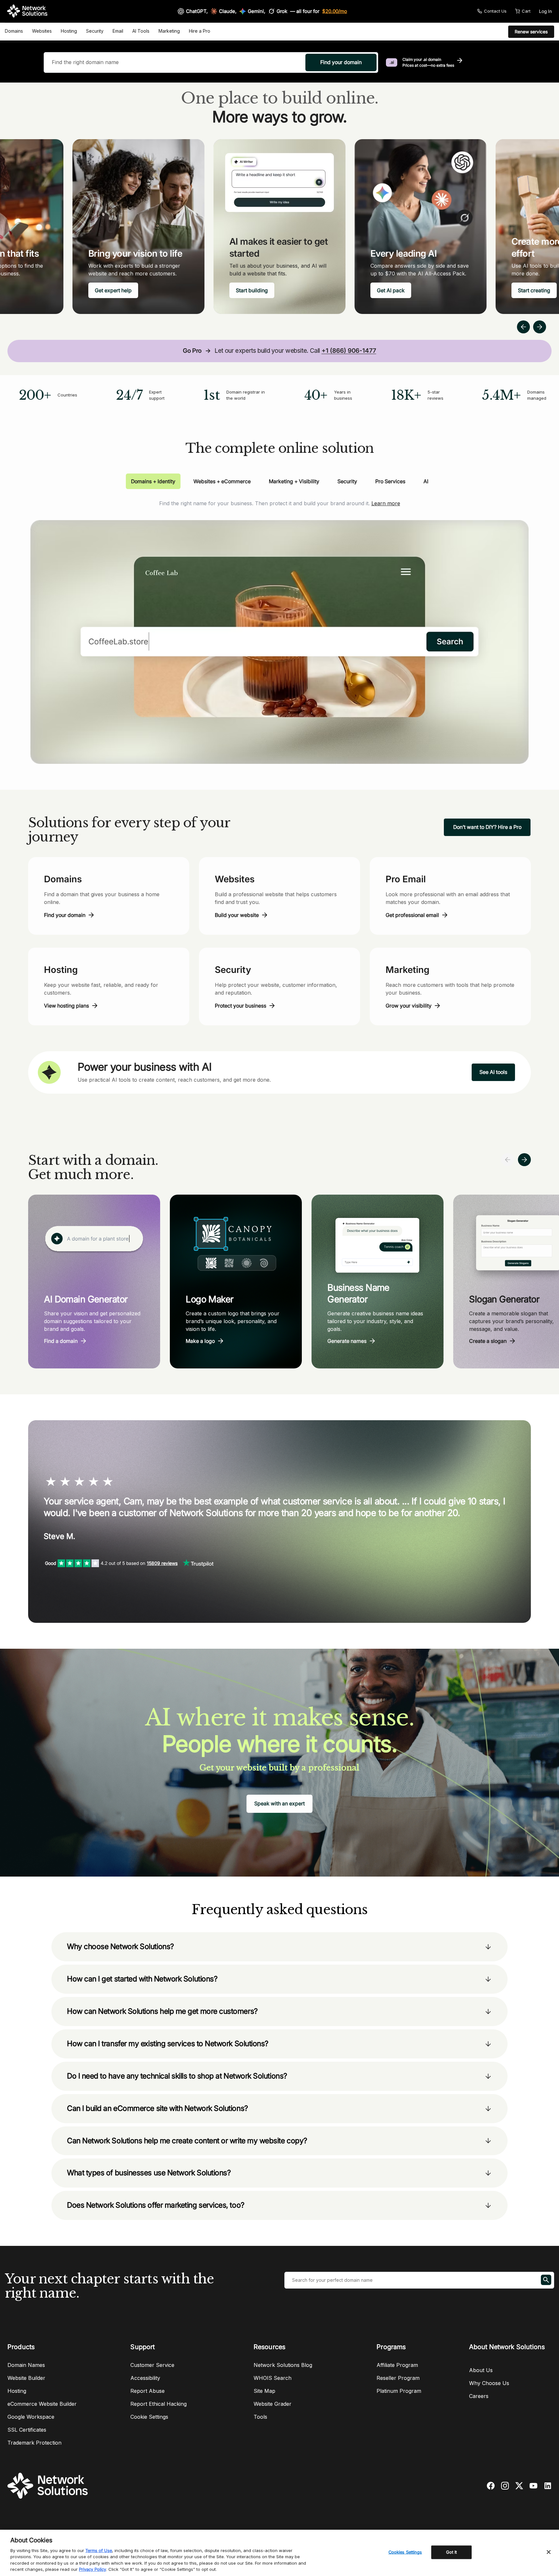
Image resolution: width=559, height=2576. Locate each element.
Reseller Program (398, 2378)
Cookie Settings (149, 2417)
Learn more (386, 503)
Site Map (264, 2391)
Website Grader (273, 2404)
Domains (14, 31)
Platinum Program (399, 2391)
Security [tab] (347, 481)
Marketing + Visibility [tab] (294, 481)
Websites (42, 31)
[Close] (549, 2552)
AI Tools (141, 31)
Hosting (69, 31)
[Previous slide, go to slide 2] (523, 327)
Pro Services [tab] (390, 481)
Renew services (531, 32)
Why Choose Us (489, 2383)
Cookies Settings (405, 2552)
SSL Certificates (27, 2430)
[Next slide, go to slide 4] (540, 327)
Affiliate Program (397, 2365)
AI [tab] (426, 481)
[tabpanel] (279, 626)
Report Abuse (148, 2391)
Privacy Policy (93, 2569)
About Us (481, 2370)
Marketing (169, 31)
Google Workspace (31, 2417)
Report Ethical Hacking (159, 2404)
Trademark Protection (34, 2443)
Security (95, 31)
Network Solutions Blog (283, 2365)
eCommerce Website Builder (42, 2404)
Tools (260, 2417)
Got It (452, 2552)
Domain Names (26, 2365)
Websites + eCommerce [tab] (222, 481)
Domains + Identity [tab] (153, 481)
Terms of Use (99, 2550)
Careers (479, 2396)
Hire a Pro (200, 31)
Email (118, 31)
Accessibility (145, 2378)
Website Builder (26, 2378)
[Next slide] (524, 1160)
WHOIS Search (273, 2378)
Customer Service (152, 2365)
